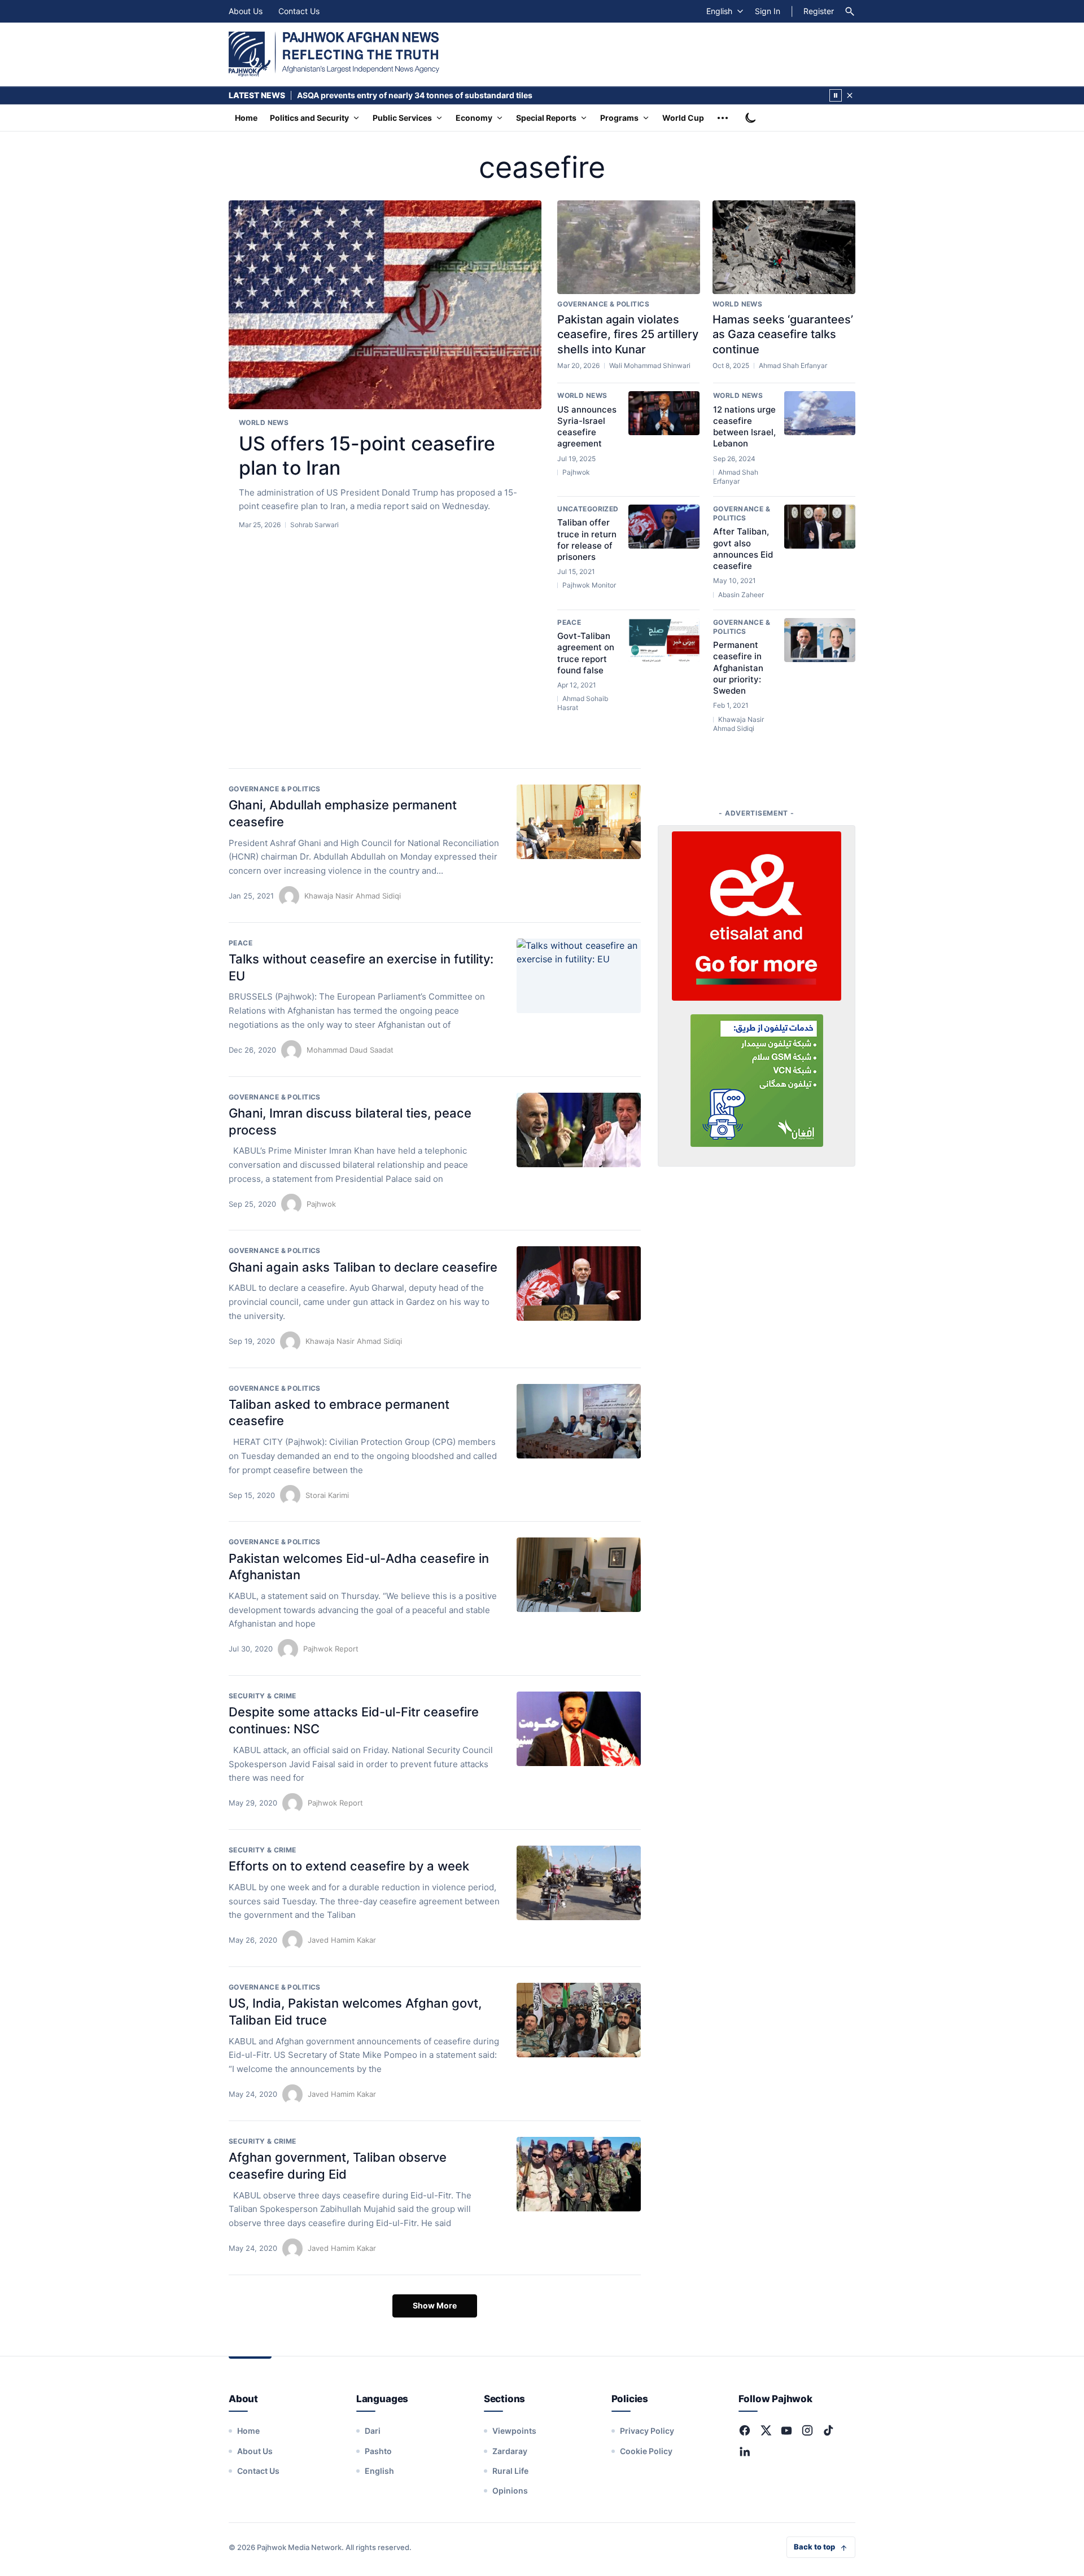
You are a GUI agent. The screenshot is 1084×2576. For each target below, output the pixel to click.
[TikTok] (828, 2430)
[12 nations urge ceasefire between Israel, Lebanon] (820, 413)
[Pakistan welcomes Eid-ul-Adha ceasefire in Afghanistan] (579, 1575)
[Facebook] (745, 2430)
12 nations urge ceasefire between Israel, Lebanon (744, 427)
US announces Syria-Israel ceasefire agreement (587, 427)
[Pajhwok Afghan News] (334, 54)
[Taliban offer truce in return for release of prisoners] (664, 527)
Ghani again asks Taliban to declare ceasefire (363, 1267)
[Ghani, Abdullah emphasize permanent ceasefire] (579, 822)
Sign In (768, 11)
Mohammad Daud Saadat (350, 1050)
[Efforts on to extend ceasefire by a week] (579, 1883)
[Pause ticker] (836, 95)
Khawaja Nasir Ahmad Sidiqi (353, 896)
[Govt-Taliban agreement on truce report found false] (664, 640)
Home (246, 118)
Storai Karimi (327, 1495)
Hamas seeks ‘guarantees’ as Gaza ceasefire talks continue (783, 334)
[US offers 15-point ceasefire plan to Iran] (385, 305)
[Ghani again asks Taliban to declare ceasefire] (579, 1283)
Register (819, 11)
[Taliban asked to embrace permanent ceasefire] (579, 1421)
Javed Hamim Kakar (342, 1940)
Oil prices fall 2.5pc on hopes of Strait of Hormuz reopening (411, 95)
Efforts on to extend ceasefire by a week (349, 1866)
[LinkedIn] (745, 2451)
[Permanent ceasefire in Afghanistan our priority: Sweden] (820, 640)
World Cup (683, 118)
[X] (766, 2430)
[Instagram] (807, 2430)
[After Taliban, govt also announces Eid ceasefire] (820, 527)
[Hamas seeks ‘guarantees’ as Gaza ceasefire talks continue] (784, 247)
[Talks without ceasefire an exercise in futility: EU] (579, 976)
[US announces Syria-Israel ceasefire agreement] (664, 413)
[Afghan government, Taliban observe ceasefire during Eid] (579, 2174)
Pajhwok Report (331, 1649)
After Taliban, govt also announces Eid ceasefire (743, 549)
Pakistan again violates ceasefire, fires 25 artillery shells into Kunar (628, 334)
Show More (435, 2305)
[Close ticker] (850, 95)
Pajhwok (321, 1204)
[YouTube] (786, 2430)
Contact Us (299, 11)
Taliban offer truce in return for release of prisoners (587, 540)
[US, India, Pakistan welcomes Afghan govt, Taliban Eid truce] (579, 2020)
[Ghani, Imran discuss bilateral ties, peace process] (579, 1130)
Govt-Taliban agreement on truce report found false (586, 653)
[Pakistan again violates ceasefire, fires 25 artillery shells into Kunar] (629, 247)
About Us (246, 11)
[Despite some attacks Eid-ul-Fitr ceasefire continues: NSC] (579, 1729)
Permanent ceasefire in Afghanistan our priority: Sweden (738, 668)
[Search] (850, 11)
